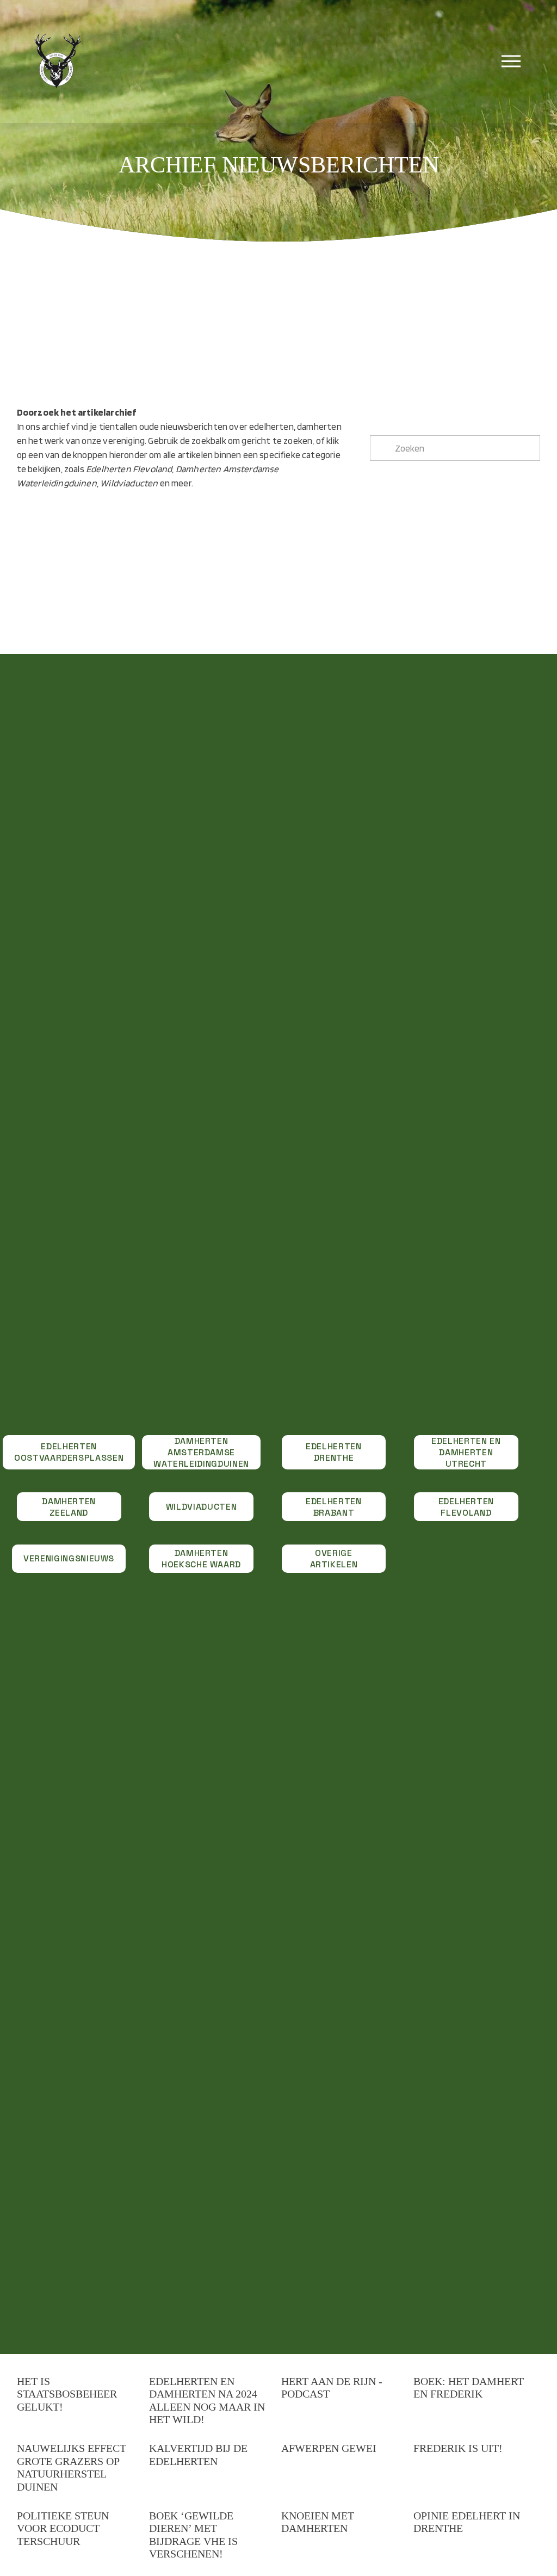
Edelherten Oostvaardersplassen (69, 1452)
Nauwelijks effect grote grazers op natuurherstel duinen (72, 2467)
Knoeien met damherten (318, 2522)
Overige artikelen (334, 1559)
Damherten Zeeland (69, 1507)
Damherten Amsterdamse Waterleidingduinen (201, 1452)
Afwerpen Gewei (329, 2448)
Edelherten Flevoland (466, 1507)
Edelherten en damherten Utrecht (466, 1452)
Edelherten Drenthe (333, 1452)
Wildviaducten (201, 1507)
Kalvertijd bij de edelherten (198, 2455)
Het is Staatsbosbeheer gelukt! (67, 2394)
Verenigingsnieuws (69, 1558)
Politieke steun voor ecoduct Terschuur (63, 2528)
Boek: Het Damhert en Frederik (469, 2388)
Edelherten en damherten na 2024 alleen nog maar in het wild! (207, 2401)
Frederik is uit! (458, 2448)
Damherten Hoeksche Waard (201, 1559)
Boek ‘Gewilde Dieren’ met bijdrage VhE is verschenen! (193, 2535)
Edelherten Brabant (333, 1507)
